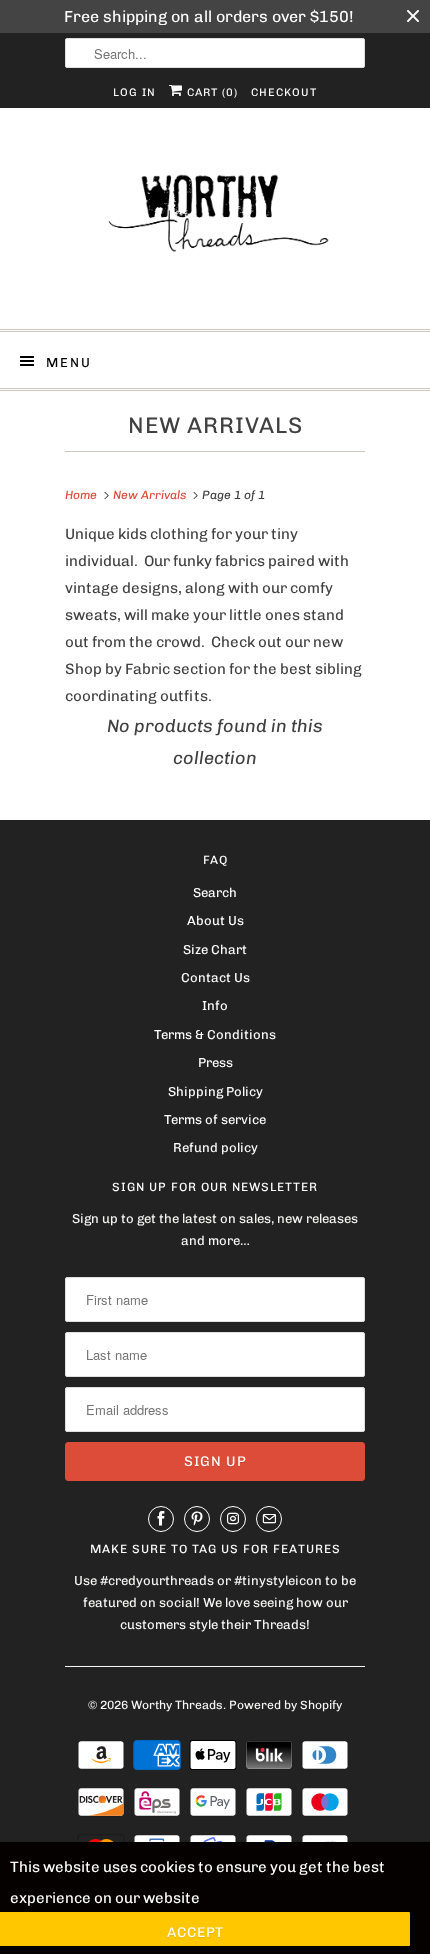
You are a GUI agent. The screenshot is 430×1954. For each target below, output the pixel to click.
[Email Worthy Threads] (269, 1519)
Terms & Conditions (215, 1034)
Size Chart (215, 949)
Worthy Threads (177, 1705)
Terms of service (215, 1119)
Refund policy (215, 1147)
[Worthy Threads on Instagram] (233, 1519)
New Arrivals (215, 425)
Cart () (210, 92)
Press (215, 1062)
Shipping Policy (215, 1091)
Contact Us (215, 977)
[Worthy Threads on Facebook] (161, 1519)
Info (215, 1005)
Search (215, 892)
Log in (134, 92)
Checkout (284, 92)
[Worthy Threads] (215, 226)
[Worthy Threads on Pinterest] (197, 1519)
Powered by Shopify (285, 1705)
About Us (215, 920)
